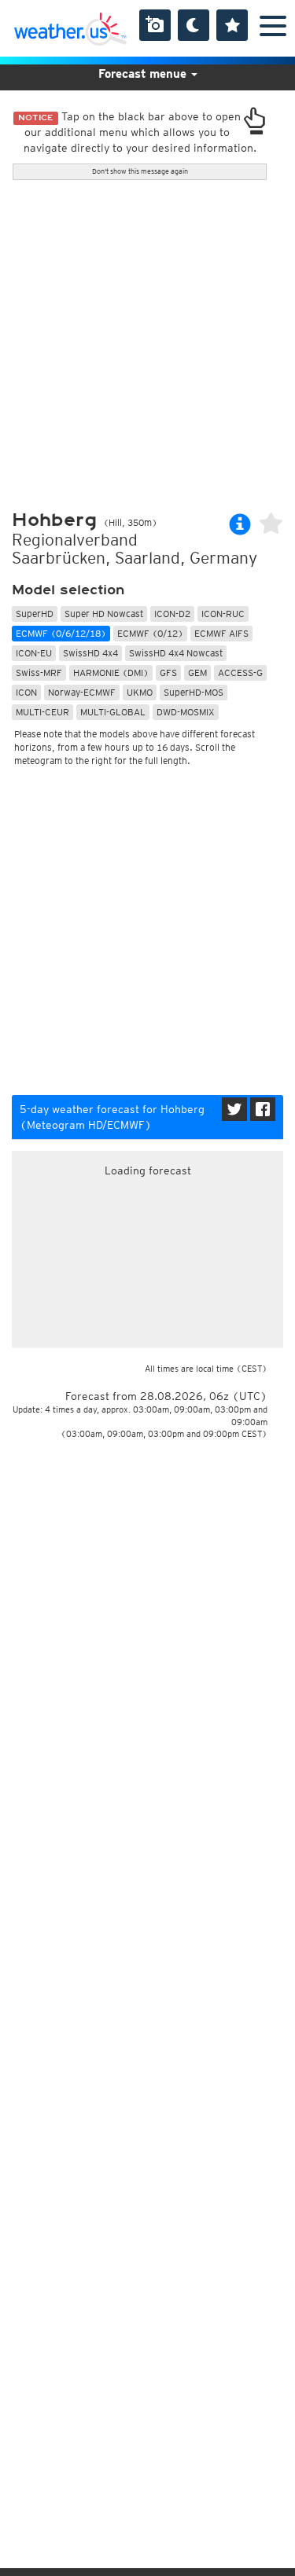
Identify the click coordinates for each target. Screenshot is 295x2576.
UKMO (140, 692)
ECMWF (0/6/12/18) (61, 633)
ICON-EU (34, 653)
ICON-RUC (223, 614)
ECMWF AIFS (221, 633)
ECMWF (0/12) (150, 633)
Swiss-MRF (39, 672)
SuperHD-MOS (194, 692)
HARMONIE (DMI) (111, 672)
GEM (197, 672)
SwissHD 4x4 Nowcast (176, 653)
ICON (26, 692)
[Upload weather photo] (155, 25)
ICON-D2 (172, 614)
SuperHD (35, 614)
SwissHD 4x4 (90, 653)
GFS (168, 672)
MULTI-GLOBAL (113, 712)
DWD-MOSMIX (186, 712)
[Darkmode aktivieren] (194, 25)
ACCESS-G (240, 672)
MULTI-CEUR (42, 712)
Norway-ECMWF (82, 692)
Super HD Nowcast (104, 614)
